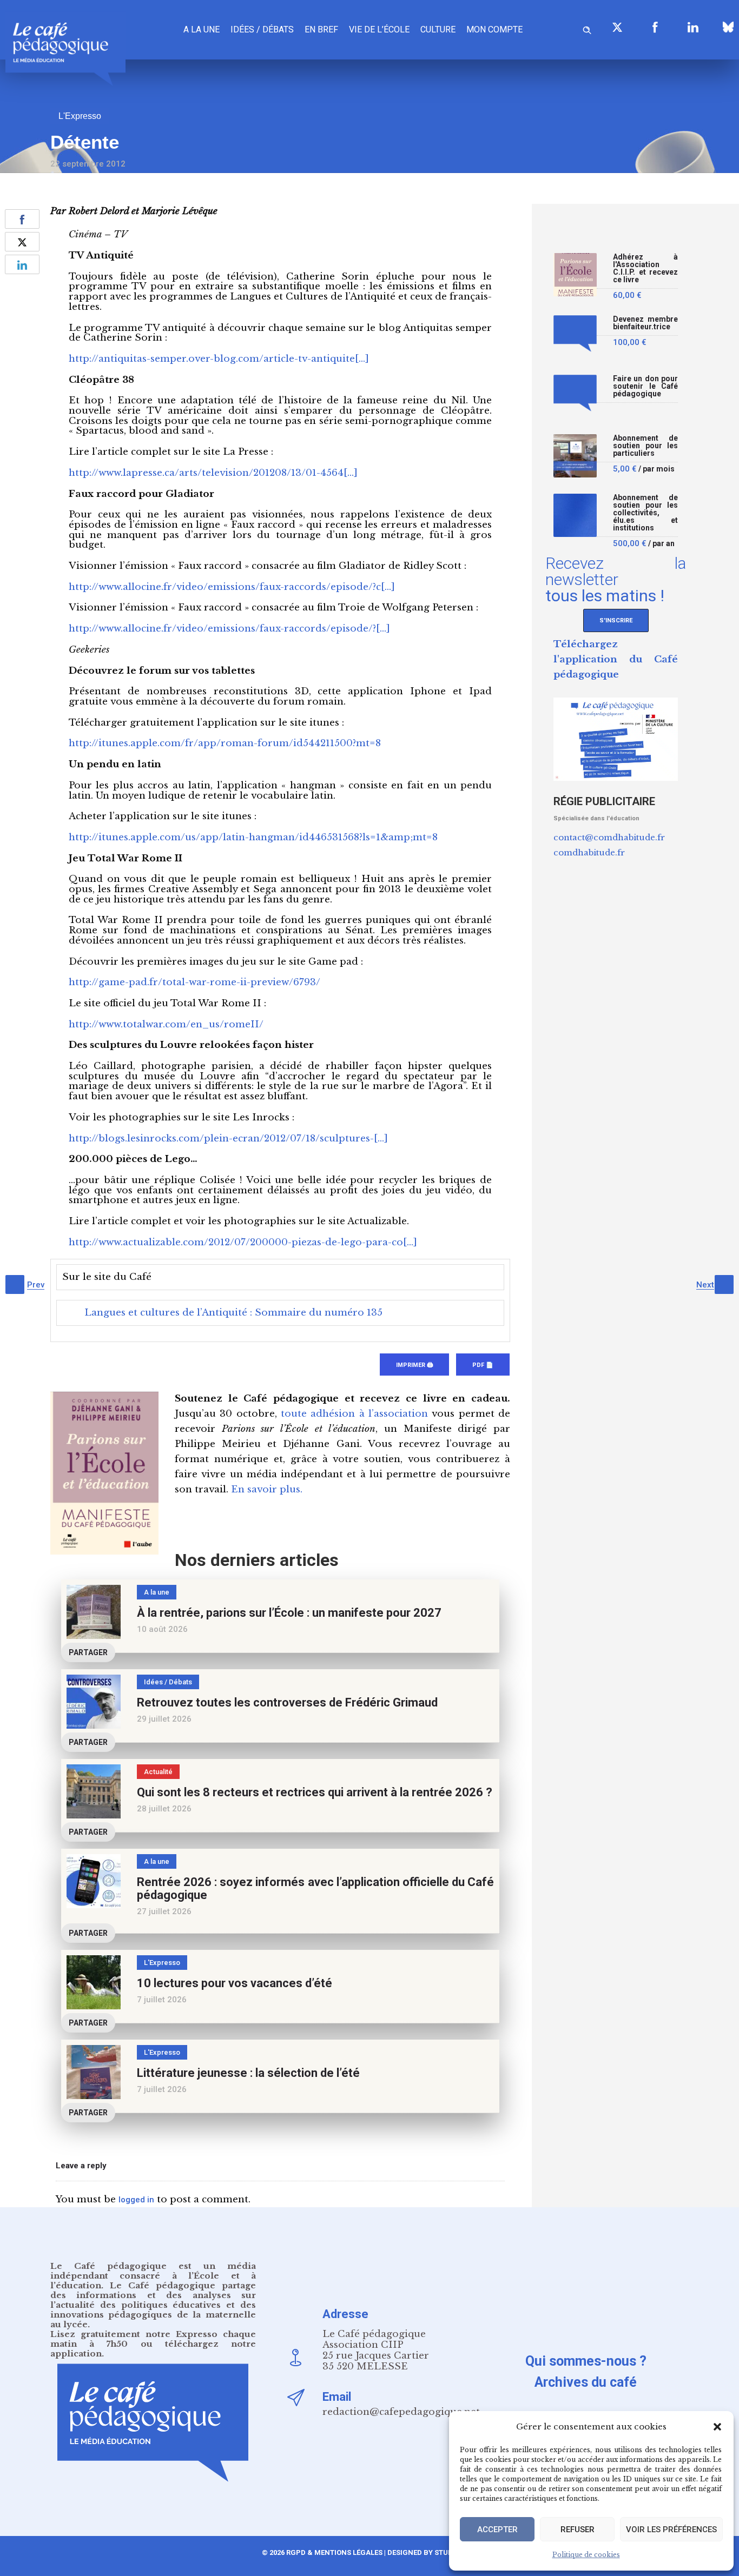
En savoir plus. (267, 1489)
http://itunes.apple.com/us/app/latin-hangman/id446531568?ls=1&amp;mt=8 (253, 837)
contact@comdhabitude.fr (609, 837)
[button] (717, 2427)
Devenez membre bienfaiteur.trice (645, 323)
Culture (438, 29)
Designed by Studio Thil (431, 2552)
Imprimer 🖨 (414, 1365)
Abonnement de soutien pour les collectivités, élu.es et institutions (645, 513)
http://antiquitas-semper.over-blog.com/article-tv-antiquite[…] (219, 359)
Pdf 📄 (483, 1365)
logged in (136, 2200)
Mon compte (494, 29)
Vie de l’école (379, 29)
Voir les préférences (671, 2529)
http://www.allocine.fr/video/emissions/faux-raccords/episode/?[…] (229, 629)
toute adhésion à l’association (354, 1414)
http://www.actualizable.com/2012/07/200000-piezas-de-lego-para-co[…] (243, 1242)
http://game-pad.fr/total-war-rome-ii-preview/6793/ (194, 982)
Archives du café (586, 2382)
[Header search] (587, 28)
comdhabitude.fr (589, 852)
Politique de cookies (586, 2555)
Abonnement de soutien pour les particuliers (645, 446)
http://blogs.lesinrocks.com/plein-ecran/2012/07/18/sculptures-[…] (228, 1138)
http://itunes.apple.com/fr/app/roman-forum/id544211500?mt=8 (225, 743)
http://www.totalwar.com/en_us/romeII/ (166, 1024)
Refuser (578, 2529)
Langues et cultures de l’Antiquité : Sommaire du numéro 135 (233, 1313)
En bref (321, 29)
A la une (202, 29)
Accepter (497, 2529)
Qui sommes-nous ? (586, 2361)
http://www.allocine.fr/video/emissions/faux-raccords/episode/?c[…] (232, 587)
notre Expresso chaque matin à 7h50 (153, 2339)
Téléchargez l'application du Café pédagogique (616, 659)
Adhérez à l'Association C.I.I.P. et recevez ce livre (645, 268)
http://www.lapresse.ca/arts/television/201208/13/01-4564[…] (213, 473)
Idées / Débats (262, 29)
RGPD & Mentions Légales (334, 2552)
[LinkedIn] (693, 27)
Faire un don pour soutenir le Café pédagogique (645, 386)
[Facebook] (655, 27)
